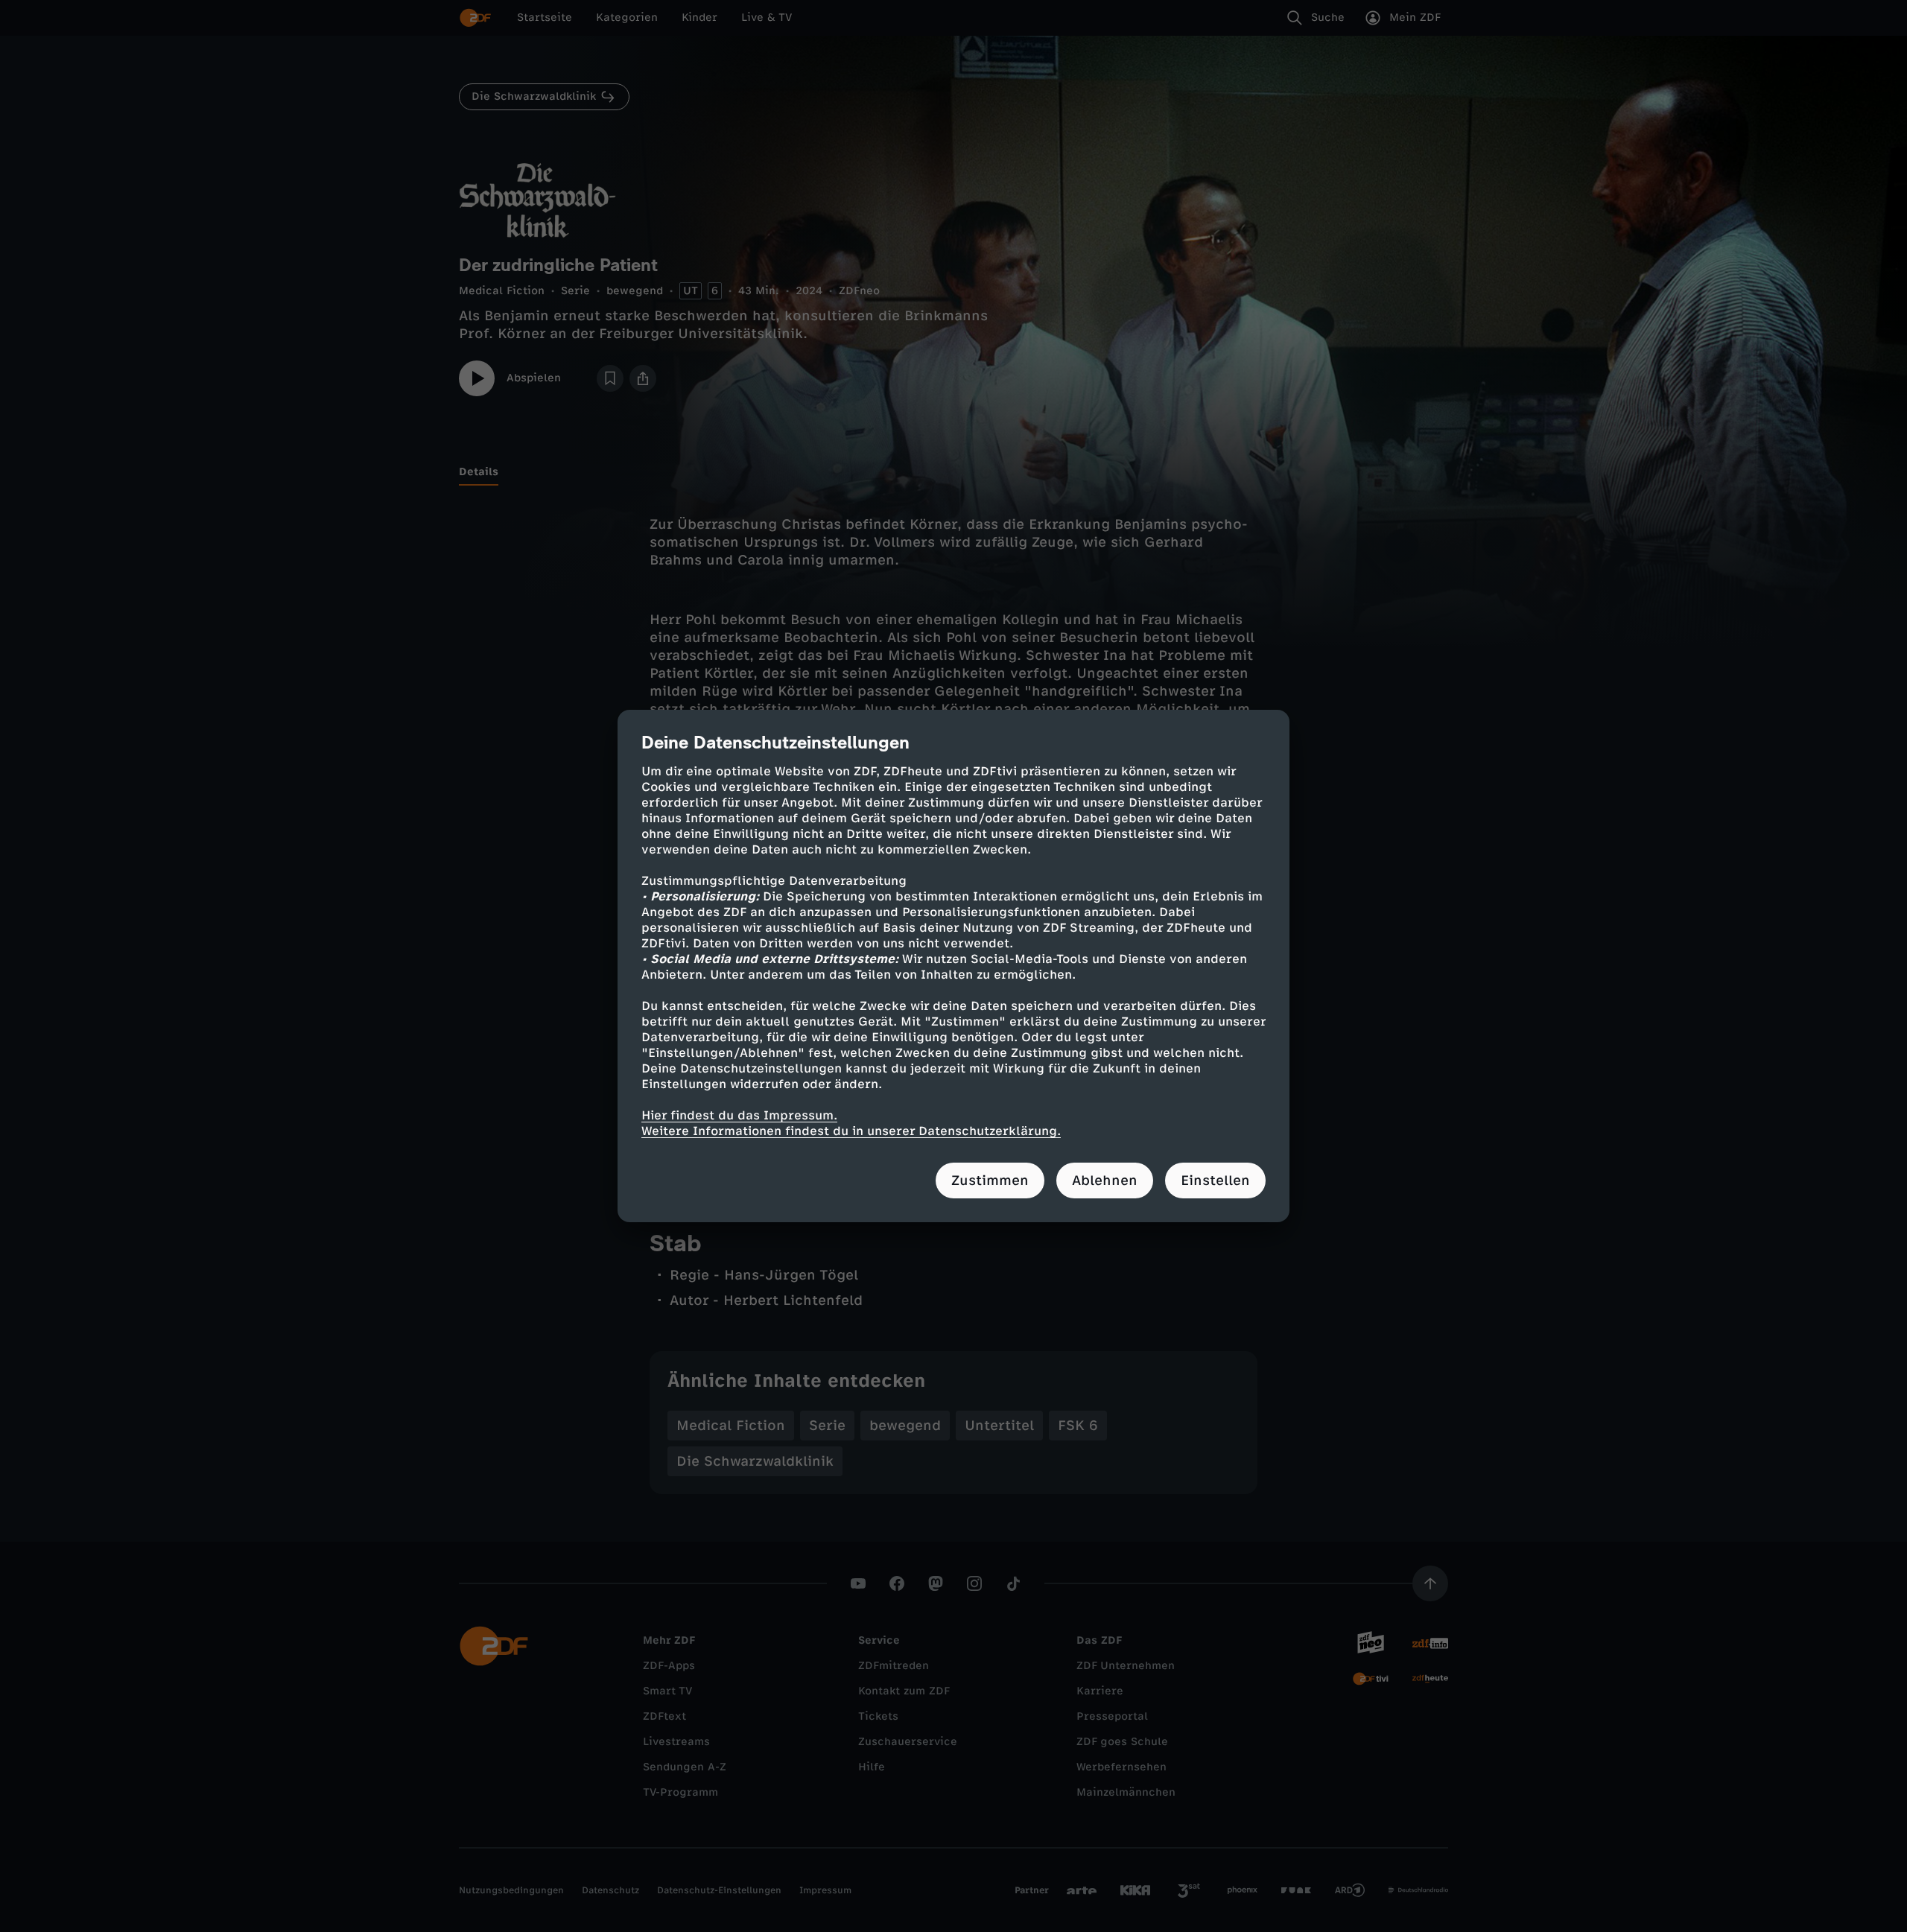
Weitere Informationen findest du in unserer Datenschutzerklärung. (851, 1131)
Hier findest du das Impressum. (739, 1115)
